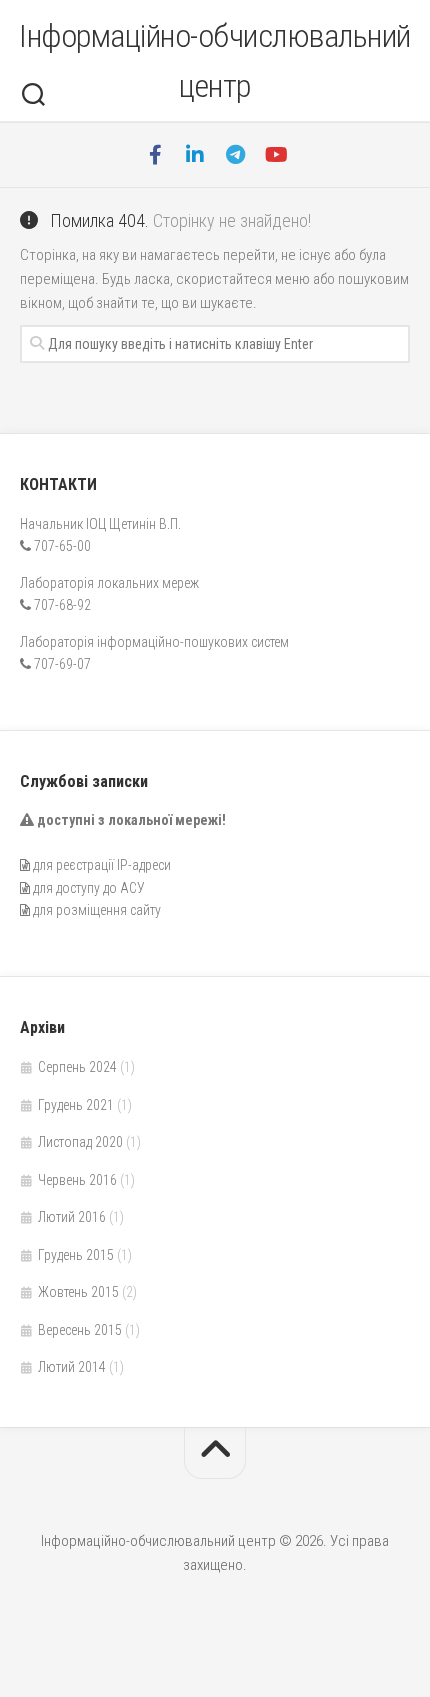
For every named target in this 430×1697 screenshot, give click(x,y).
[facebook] (155, 155)
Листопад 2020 (80, 1142)
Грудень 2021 (76, 1105)
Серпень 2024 (77, 1067)
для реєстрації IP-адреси (102, 865)
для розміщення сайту (97, 910)
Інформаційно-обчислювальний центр (215, 61)
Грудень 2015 (76, 1255)
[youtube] (275, 155)
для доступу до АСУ (89, 888)
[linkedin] (195, 155)
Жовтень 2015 (78, 1292)
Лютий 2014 (72, 1367)
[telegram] (235, 155)
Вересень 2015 (80, 1330)
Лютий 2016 (72, 1217)
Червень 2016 (77, 1180)
